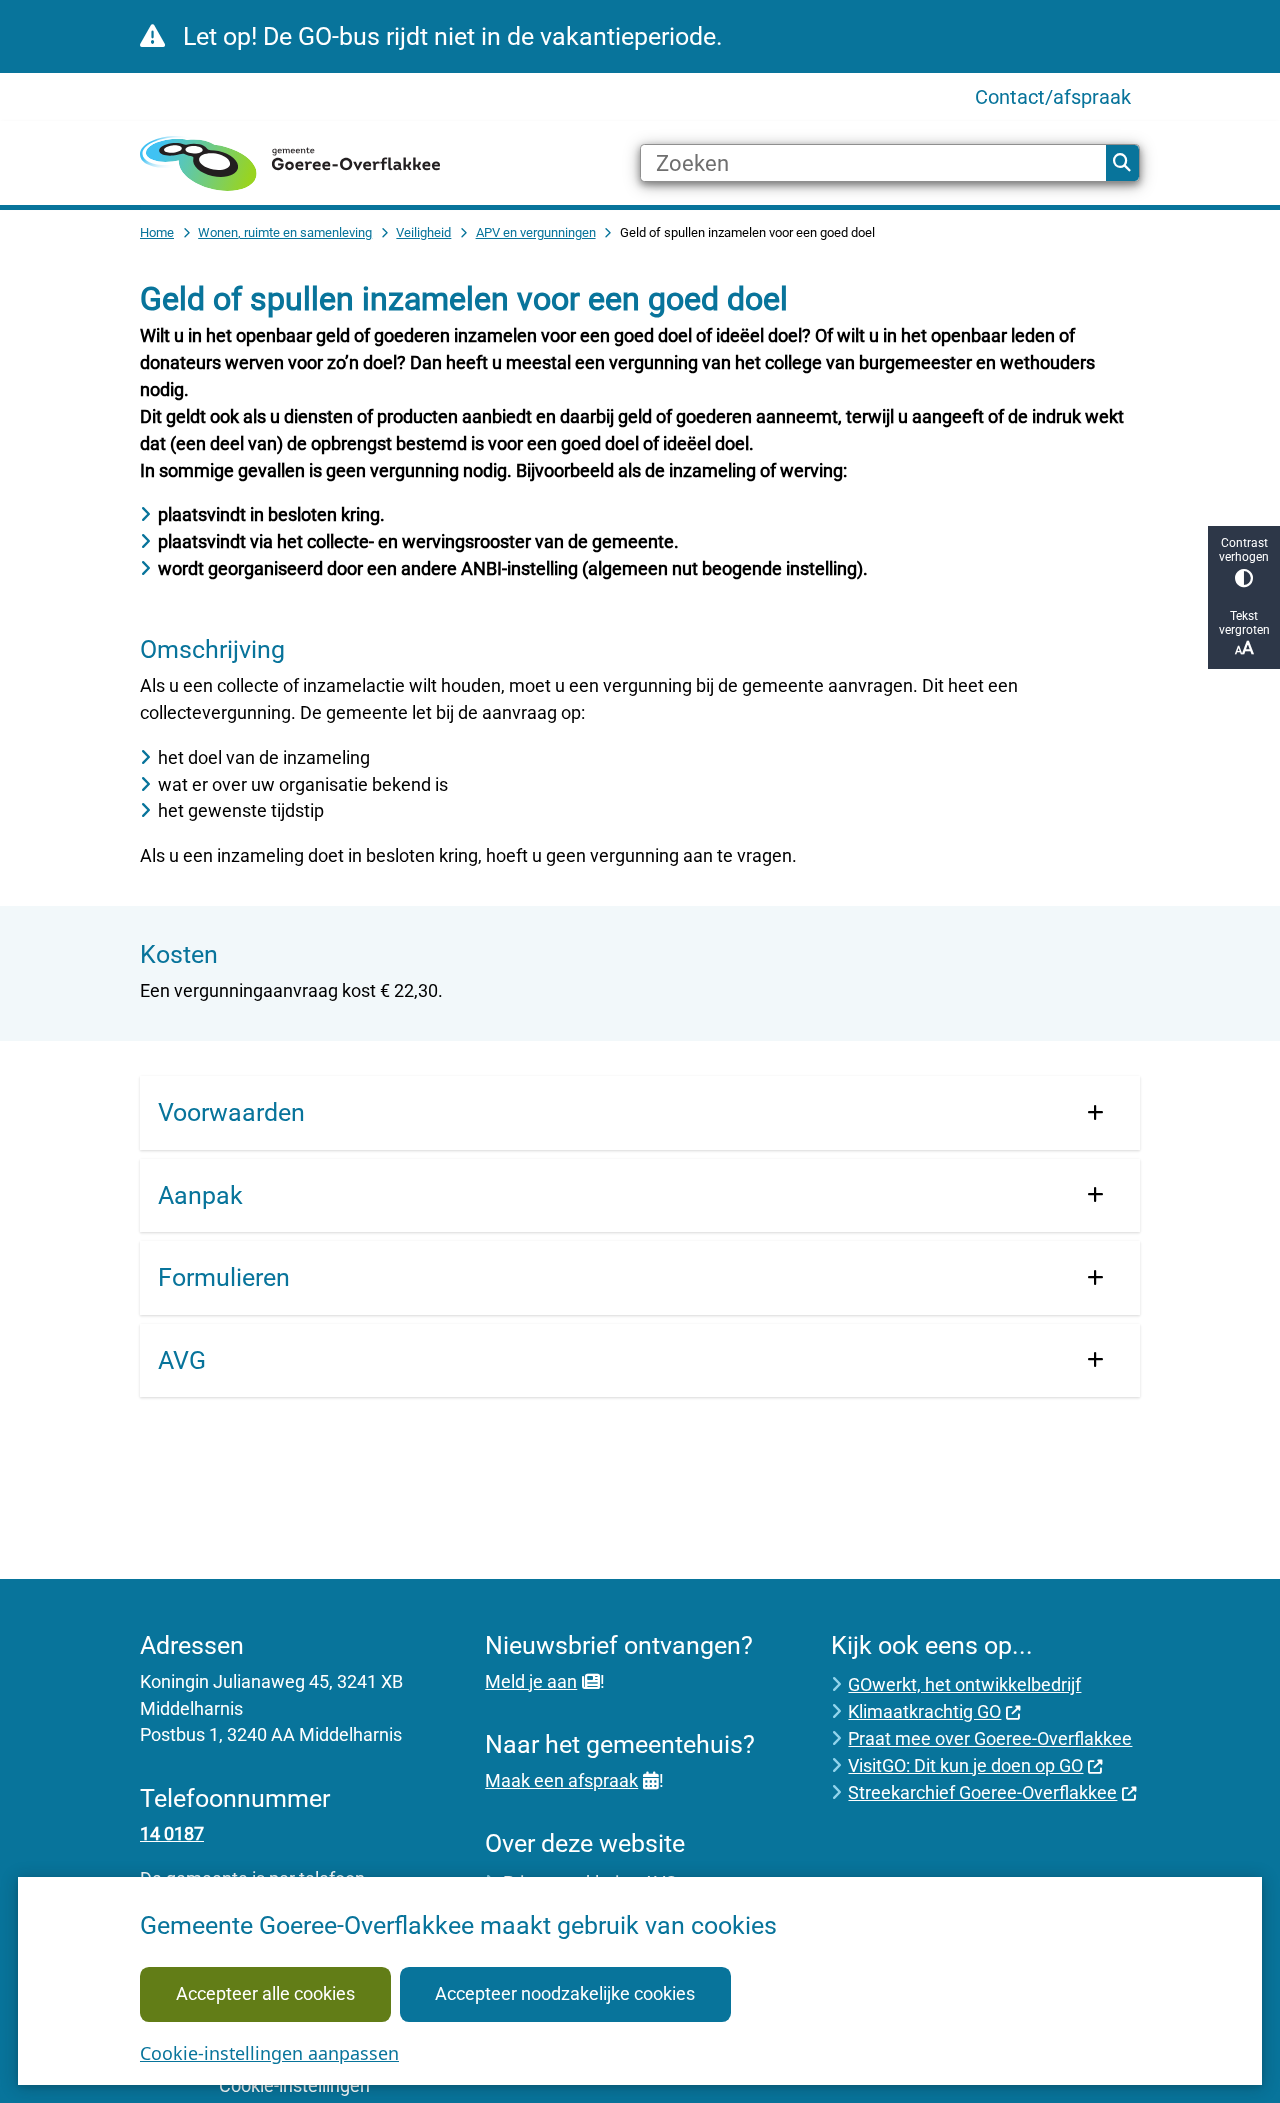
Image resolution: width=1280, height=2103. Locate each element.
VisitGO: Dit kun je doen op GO (965, 1765)
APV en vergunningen (536, 232)
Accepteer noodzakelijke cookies (565, 1993)
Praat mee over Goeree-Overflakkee (990, 1738)
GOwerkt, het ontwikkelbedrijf (964, 1684)
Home (157, 232)
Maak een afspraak (561, 1780)
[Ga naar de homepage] (290, 163)
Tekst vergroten (1244, 623)
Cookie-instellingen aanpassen (269, 2053)
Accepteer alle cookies (265, 1993)
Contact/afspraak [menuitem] (1053, 97)
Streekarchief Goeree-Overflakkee (982, 1792)
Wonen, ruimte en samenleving (285, 232)
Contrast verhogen (1244, 550)
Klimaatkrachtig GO (924, 1711)
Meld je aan (531, 1681)
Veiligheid (423, 232)
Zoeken (1122, 163)
